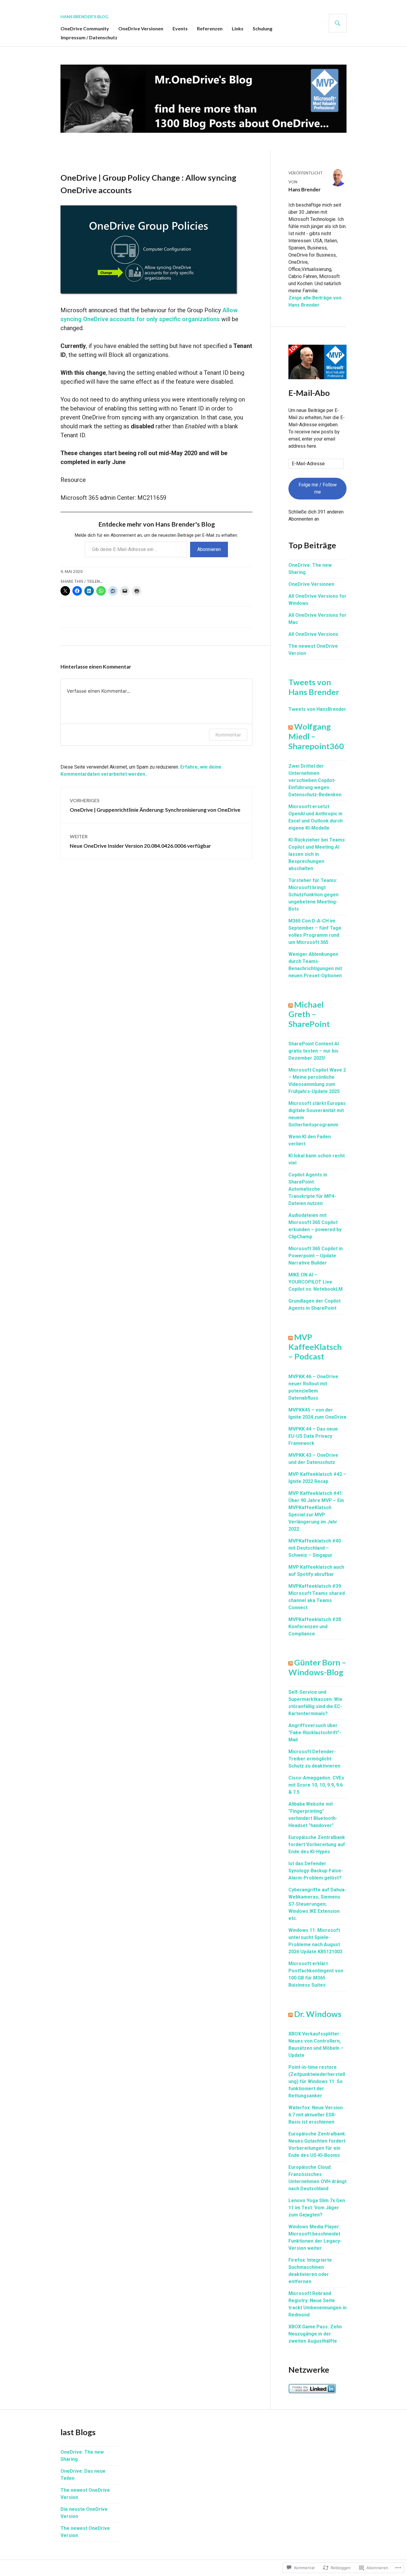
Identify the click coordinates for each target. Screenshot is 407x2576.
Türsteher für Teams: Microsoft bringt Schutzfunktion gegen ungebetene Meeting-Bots (313, 895)
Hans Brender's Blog (84, 17)
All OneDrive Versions (313, 634)
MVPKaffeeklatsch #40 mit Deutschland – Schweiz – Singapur (315, 1548)
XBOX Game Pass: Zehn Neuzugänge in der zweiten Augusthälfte (315, 2334)
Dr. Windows (318, 2014)
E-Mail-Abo (309, 393)
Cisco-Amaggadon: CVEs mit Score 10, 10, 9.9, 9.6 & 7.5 (316, 1785)
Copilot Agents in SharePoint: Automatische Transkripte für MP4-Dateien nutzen (312, 1189)
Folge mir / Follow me (318, 488)
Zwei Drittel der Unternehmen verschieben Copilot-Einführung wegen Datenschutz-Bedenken (315, 780)
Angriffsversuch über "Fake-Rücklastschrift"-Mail (315, 1733)
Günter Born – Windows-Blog (317, 1667)
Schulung (262, 28)
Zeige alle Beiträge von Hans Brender (315, 301)
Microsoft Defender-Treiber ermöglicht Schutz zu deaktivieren (314, 1759)
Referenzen (210, 28)
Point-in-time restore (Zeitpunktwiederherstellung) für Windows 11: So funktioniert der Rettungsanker (317, 2081)
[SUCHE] (338, 23)
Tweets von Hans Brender (314, 687)
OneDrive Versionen (141, 28)
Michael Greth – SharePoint (309, 1014)
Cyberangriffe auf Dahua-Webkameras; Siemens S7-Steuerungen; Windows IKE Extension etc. (317, 1904)
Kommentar (228, 735)
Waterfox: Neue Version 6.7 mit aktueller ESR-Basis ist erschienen (316, 2115)
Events (180, 28)
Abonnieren (209, 549)
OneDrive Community (85, 28)
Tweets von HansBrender (317, 709)
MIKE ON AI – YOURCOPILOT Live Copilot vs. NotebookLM (316, 1282)
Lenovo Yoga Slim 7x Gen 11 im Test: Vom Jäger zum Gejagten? (317, 2208)
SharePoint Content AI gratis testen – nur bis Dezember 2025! (314, 1051)
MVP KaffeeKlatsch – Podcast (315, 1347)
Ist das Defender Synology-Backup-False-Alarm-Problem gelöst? (316, 1871)
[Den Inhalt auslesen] (291, 726)
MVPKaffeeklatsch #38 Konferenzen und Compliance (315, 1627)
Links (238, 28)
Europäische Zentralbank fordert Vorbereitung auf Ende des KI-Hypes (317, 1844)
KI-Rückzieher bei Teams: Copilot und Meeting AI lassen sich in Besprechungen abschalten (317, 854)
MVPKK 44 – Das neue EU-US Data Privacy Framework (313, 1436)
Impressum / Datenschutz (89, 37)
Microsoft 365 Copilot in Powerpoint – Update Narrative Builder (316, 1256)
